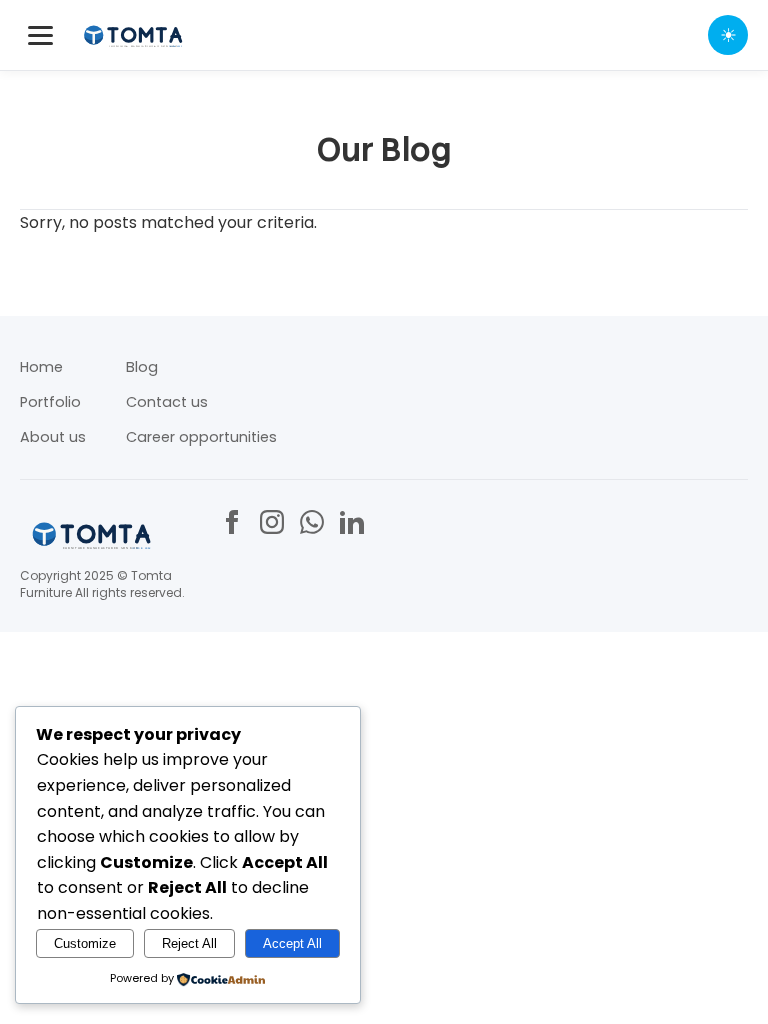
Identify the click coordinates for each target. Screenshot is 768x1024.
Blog (142, 367)
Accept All (292, 943)
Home (41, 367)
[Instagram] (272, 522)
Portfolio (50, 402)
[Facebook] (232, 522)
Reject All (189, 943)
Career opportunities (201, 437)
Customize (85, 943)
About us (53, 437)
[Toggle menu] (40, 35)
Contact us (167, 402)
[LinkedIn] (352, 522)
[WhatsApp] (312, 522)
